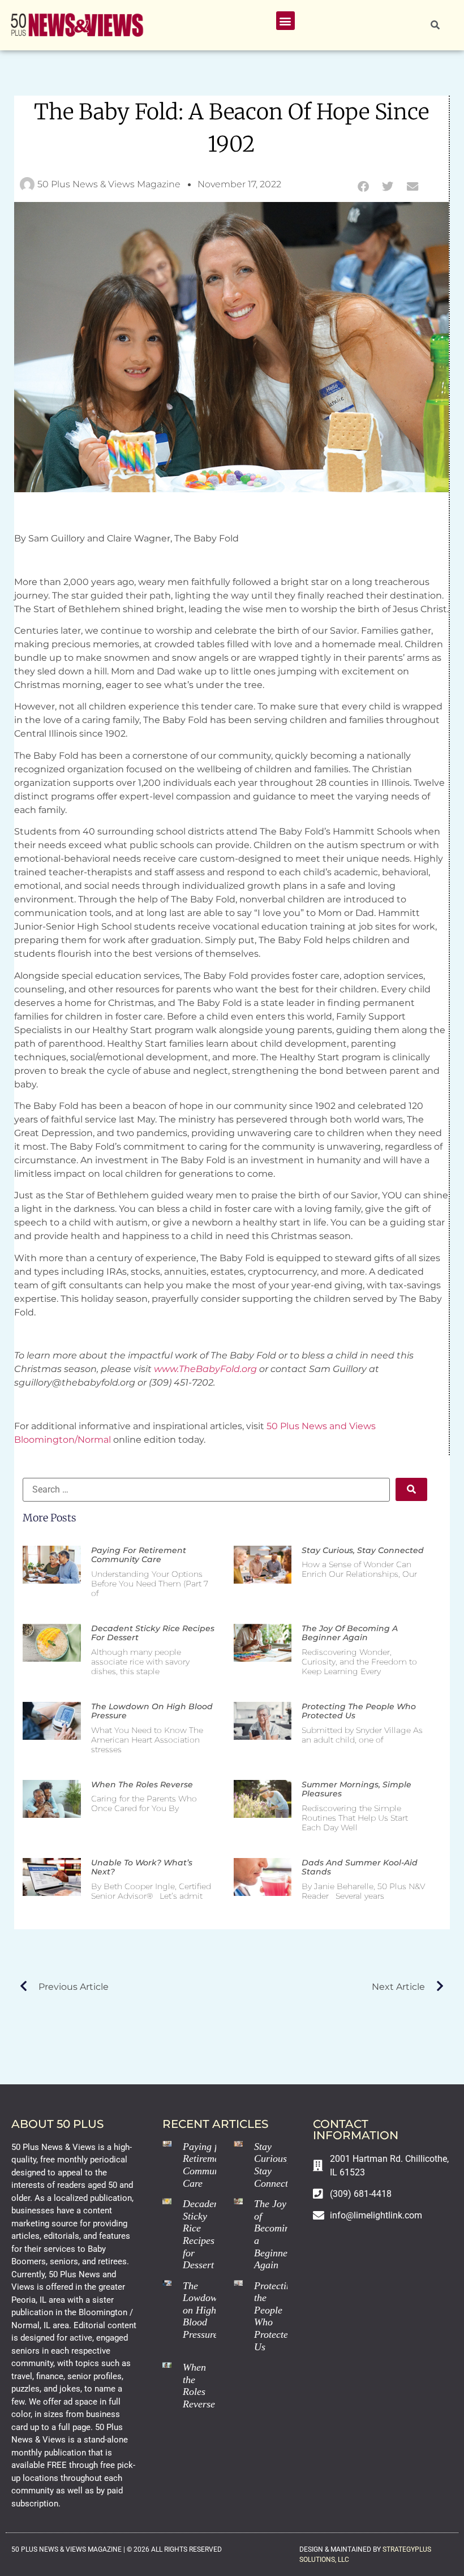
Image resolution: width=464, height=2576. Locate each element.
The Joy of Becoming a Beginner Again (350, 1633)
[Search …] (435, 25)
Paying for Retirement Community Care (139, 1555)
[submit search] (411, 1489)
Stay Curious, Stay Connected (363, 1550)
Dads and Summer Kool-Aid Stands (360, 1867)
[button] (285, 21)
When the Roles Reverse (142, 1784)
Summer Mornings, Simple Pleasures (356, 1789)
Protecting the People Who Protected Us (359, 1711)
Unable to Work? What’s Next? (142, 1867)
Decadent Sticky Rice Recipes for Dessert (153, 1633)
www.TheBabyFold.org (205, 1369)
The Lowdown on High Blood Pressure (152, 1711)
